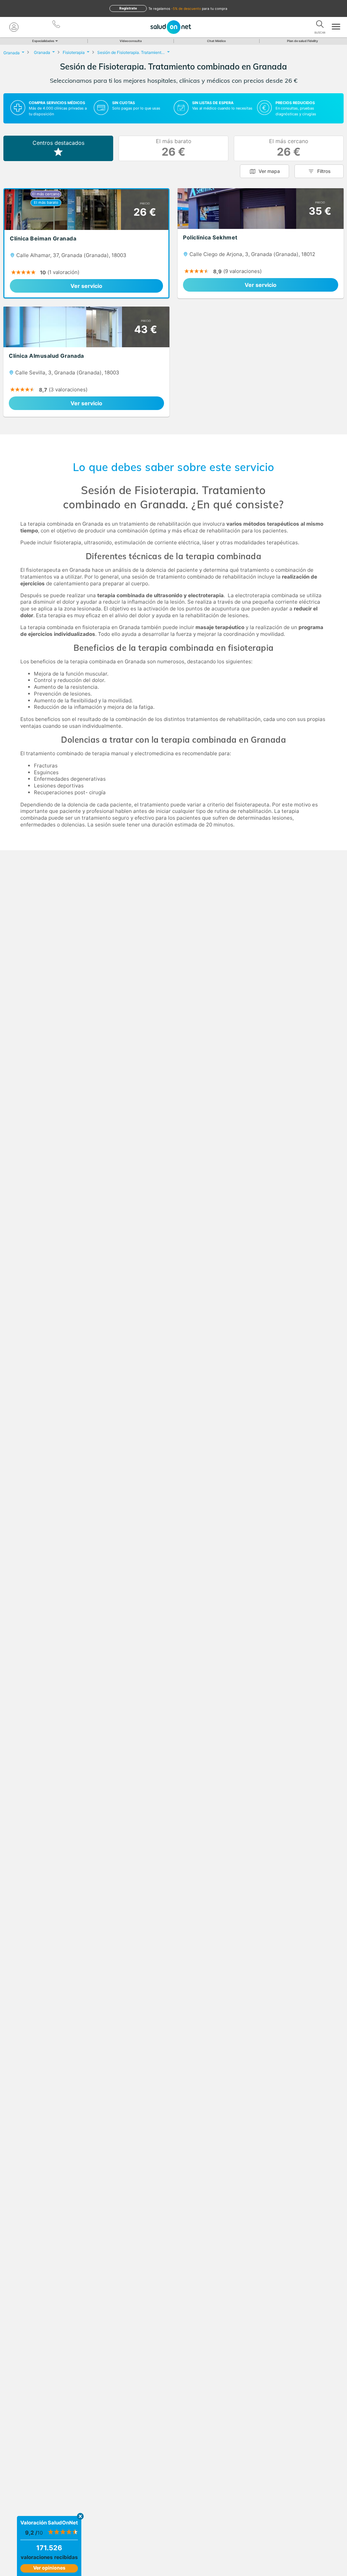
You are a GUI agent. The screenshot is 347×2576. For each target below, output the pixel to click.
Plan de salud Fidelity (302, 41)
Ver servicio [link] (86, 286)
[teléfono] (57, 25)
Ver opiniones (49, 2568)
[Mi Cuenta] (14, 27)
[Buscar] (320, 25)
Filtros (324, 171)
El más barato (174, 148)
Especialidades (43, 41)
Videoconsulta (131, 41)
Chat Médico (217, 41)
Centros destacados (58, 143)
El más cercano (289, 148)
